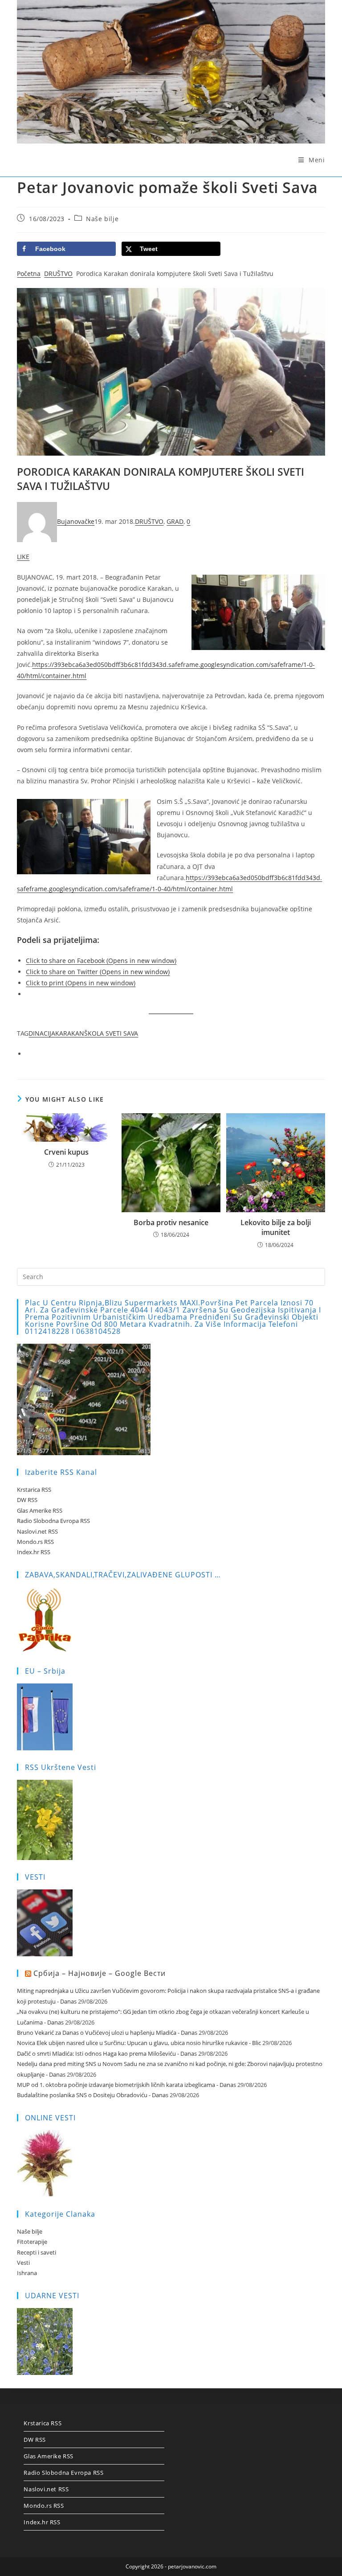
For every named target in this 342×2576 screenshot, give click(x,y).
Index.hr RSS (34, 1552)
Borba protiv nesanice (171, 1222)
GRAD (175, 521)
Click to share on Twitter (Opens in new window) (98, 972)
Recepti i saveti (37, 2252)
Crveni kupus (66, 1152)
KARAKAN (70, 1033)
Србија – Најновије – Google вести (100, 1973)
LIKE (23, 557)
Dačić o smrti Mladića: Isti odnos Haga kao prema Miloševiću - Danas (107, 2053)
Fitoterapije (32, 2242)
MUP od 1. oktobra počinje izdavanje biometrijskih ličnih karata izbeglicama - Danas (126, 2085)
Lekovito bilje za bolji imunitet (276, 1227)
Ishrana (27, 2273)
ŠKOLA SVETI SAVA (111, 1033)
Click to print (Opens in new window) (81, 983)
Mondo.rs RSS (35, 1542)
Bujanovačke (76, 521)
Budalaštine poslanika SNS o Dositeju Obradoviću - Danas (93, 2095)
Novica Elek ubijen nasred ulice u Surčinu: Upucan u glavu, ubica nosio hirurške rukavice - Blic (139, 2043)
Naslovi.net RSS (37, 1531)
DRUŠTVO (58, 274)
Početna (29, 274)
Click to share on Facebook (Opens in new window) (101, 961)
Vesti (23, 2263)
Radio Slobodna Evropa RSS (53, 1521)
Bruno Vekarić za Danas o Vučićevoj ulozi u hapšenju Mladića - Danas (107, 2033)
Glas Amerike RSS (40, 1510)
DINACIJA (42, 1033)
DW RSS (27, 1500)
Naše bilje (102, 219)
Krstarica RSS (34, 1490)
